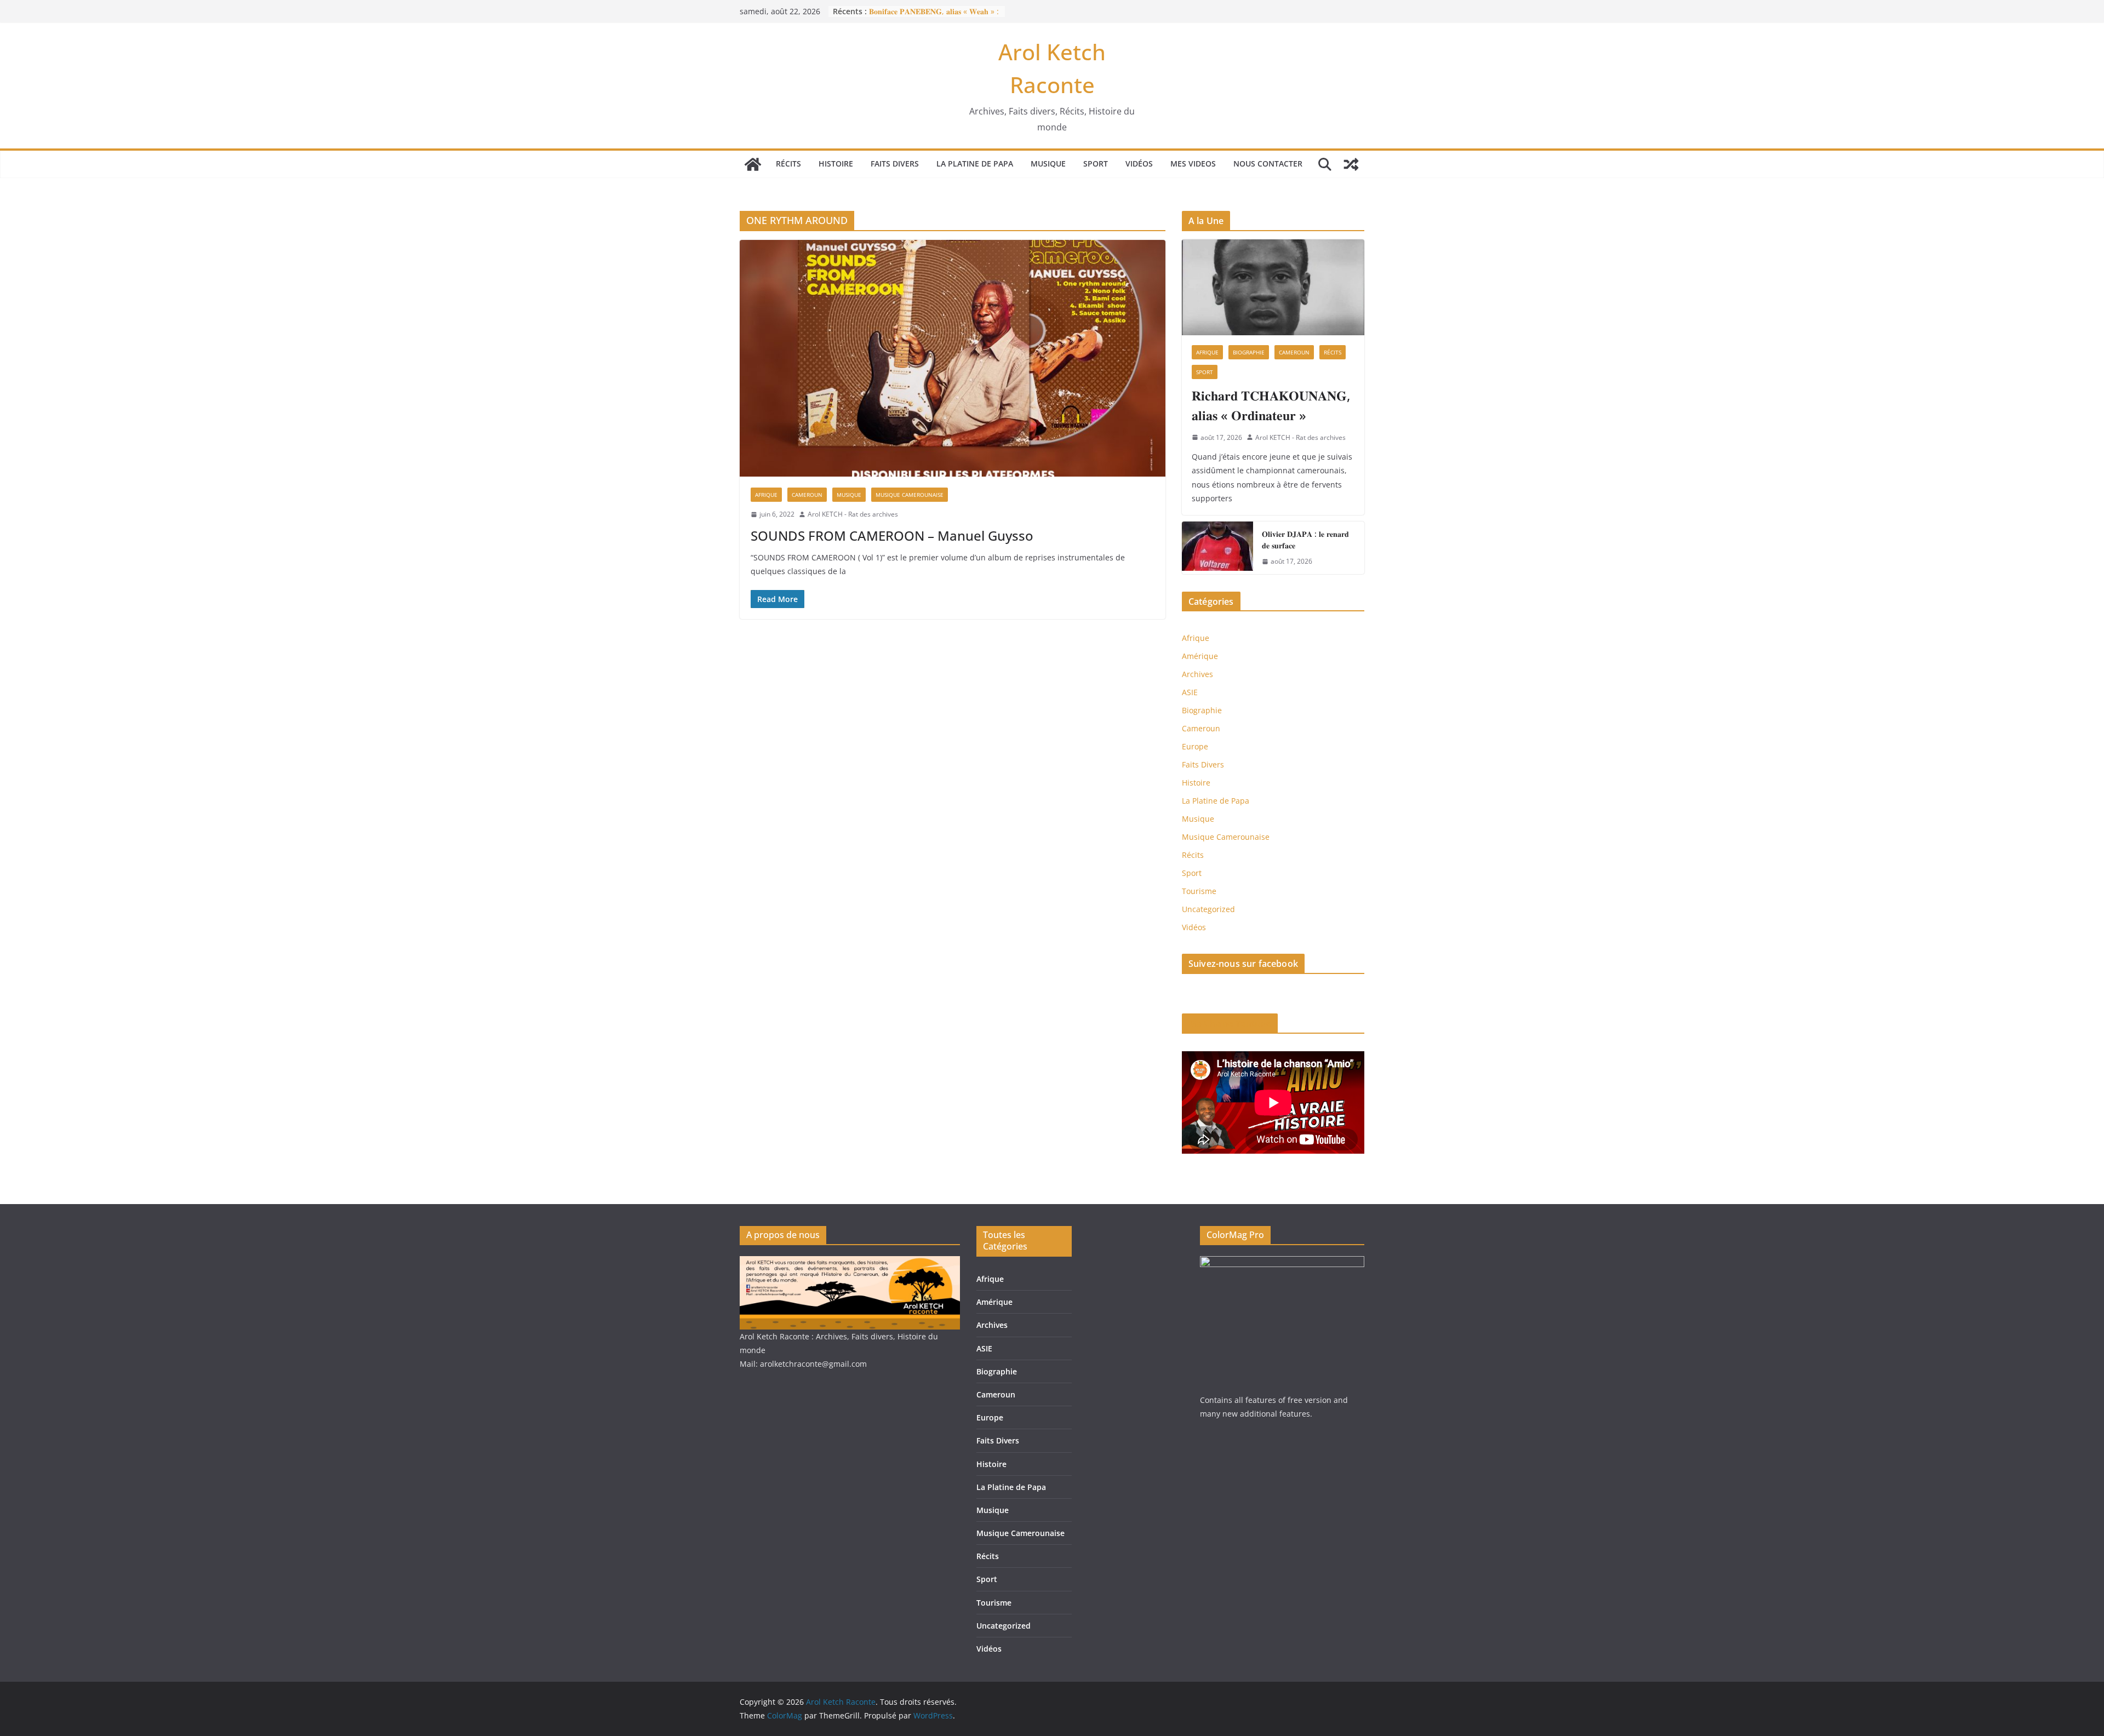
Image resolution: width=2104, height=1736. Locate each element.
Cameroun (807, 495)
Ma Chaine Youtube (1230, 1023)
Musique (1048, 164)
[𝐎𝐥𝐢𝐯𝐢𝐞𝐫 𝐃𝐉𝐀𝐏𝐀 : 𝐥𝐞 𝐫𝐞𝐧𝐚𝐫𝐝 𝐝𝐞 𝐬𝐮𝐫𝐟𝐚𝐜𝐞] (1217, 548)
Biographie (1249, 352)
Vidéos (1139, 164)
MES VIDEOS (1193, 164)
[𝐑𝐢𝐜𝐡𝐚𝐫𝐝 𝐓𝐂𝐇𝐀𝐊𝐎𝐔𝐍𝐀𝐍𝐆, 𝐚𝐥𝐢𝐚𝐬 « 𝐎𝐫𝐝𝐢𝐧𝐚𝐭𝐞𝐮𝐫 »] (1273, 287)
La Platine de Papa (975, 164)
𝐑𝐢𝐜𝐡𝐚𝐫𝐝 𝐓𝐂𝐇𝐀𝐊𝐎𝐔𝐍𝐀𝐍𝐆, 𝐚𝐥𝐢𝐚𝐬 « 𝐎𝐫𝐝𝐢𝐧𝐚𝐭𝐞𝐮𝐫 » (1271, 405)
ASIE (1190, 692)
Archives (1197, 674)
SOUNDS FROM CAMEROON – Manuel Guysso (892, 535)
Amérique (1200, 656)
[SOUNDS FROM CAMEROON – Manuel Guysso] (953, 358)
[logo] (850, 1263)
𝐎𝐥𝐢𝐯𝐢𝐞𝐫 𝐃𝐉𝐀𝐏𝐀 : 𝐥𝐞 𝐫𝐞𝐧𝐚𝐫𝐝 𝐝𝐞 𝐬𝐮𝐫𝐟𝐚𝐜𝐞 (1305, 540)
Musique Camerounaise (910, 495)
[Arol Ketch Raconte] (753, 164)
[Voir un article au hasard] (1351, 164)
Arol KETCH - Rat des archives (853, 514)
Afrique (766, 495)
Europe (1195, 746)
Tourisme (1199, 891)
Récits (788, 164)
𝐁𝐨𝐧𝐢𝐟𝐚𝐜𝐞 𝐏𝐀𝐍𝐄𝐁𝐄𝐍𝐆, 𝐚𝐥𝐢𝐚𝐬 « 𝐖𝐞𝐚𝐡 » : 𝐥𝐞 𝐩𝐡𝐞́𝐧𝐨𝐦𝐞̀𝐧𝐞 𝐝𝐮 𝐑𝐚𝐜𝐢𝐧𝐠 (934, 17)
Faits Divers (895, 164)
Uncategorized (1208, 909)
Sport (1096, 164)
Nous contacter (1268, 164)
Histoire (836, 164)
